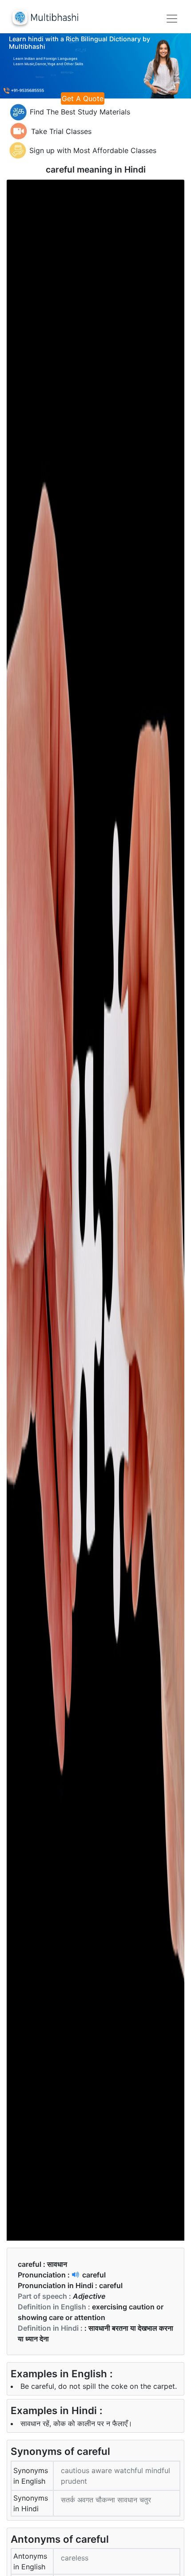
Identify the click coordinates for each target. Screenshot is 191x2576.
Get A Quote (83, 98)
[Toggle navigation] (172, 19)
